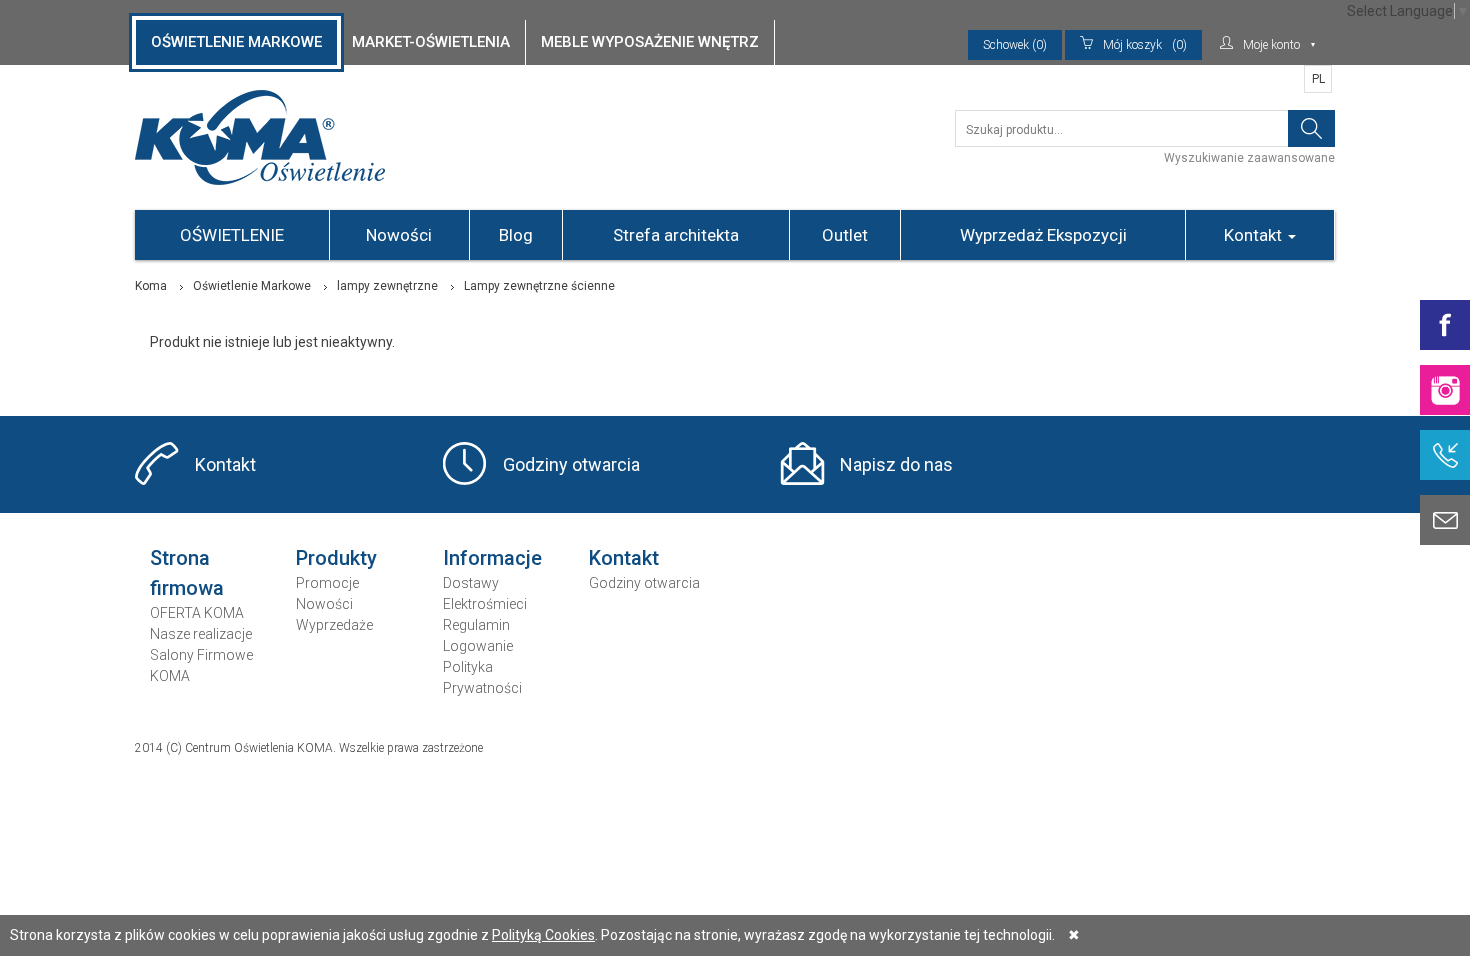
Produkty (336, 558)
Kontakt (1255, 235)
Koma (151, 286)
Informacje (492, 558)
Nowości (399, 235)
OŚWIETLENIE (232, 235)
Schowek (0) (1015, 45)
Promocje (327, 583)
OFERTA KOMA (197, 613)
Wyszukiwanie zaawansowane (1249, 158)
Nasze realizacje (201, 634)
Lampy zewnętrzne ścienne (539, 286)
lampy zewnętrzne (387, 286)
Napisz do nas (896, 464)
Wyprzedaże (334, 625)
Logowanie (478, 646)
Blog (516, 235)
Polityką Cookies (543, 935)
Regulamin (476, 625)
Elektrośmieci (485, 604)
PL (1318, 79)
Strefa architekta (676, 235)
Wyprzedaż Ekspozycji (1043, 235)
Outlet (845, 235)
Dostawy (471, 583)
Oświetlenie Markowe (252, 286)
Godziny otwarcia (571, 464)
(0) (1145, 45)
